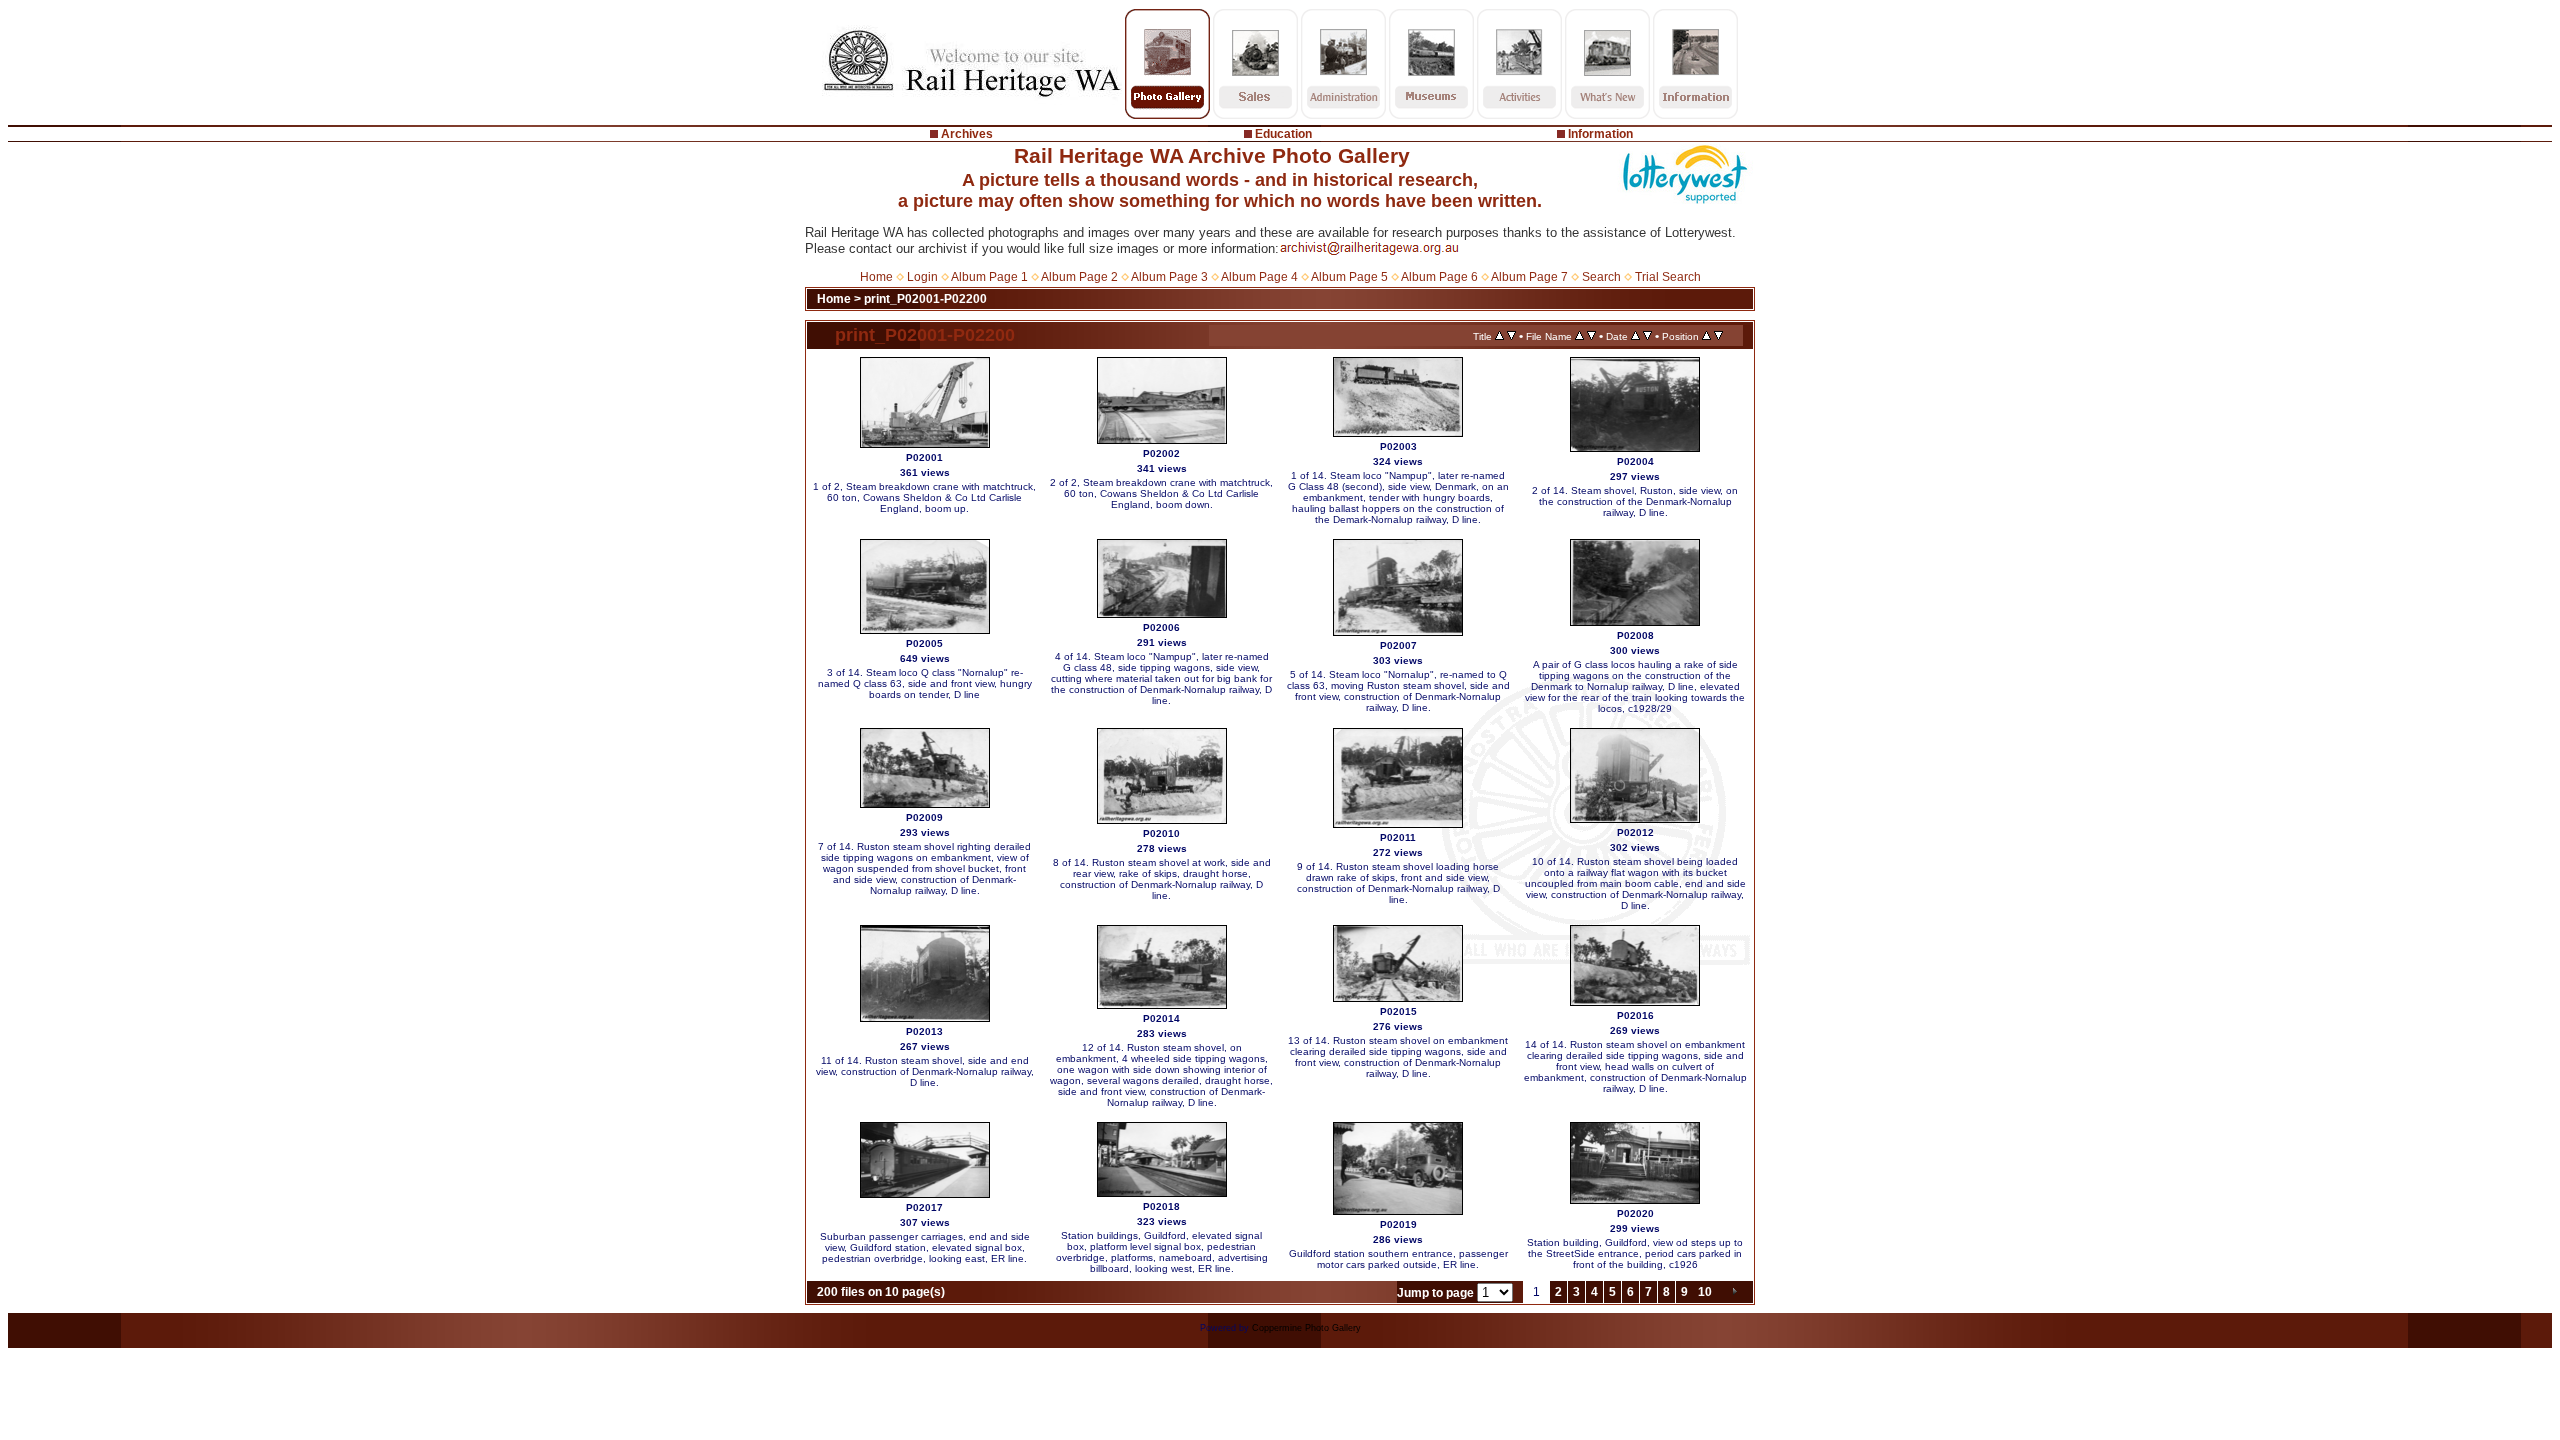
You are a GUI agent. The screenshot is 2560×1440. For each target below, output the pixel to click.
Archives (967, 134)
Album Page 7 (1529, 277)
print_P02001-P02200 (925, 299)
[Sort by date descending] (1647, 336)
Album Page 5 (1349, 277)
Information (1600, 134)
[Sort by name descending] (1591, 336)
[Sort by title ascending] (1499, 336)
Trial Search (1668, 277)
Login (922, 277)
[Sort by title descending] (1511, 336)
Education (1283, 134)
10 (1705, 1292)
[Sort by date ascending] (1635, 336)
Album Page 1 (989, 277)
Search (1601, 277)
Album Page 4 (1259, 277)
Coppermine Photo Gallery (1306, 1328)
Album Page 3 (1169, 277)
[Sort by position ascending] (1706, 336)
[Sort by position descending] (1718, 336)
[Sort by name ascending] (1579, 336)
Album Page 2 (1079, 277)
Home (876, 277)
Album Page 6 (1439, 277)
